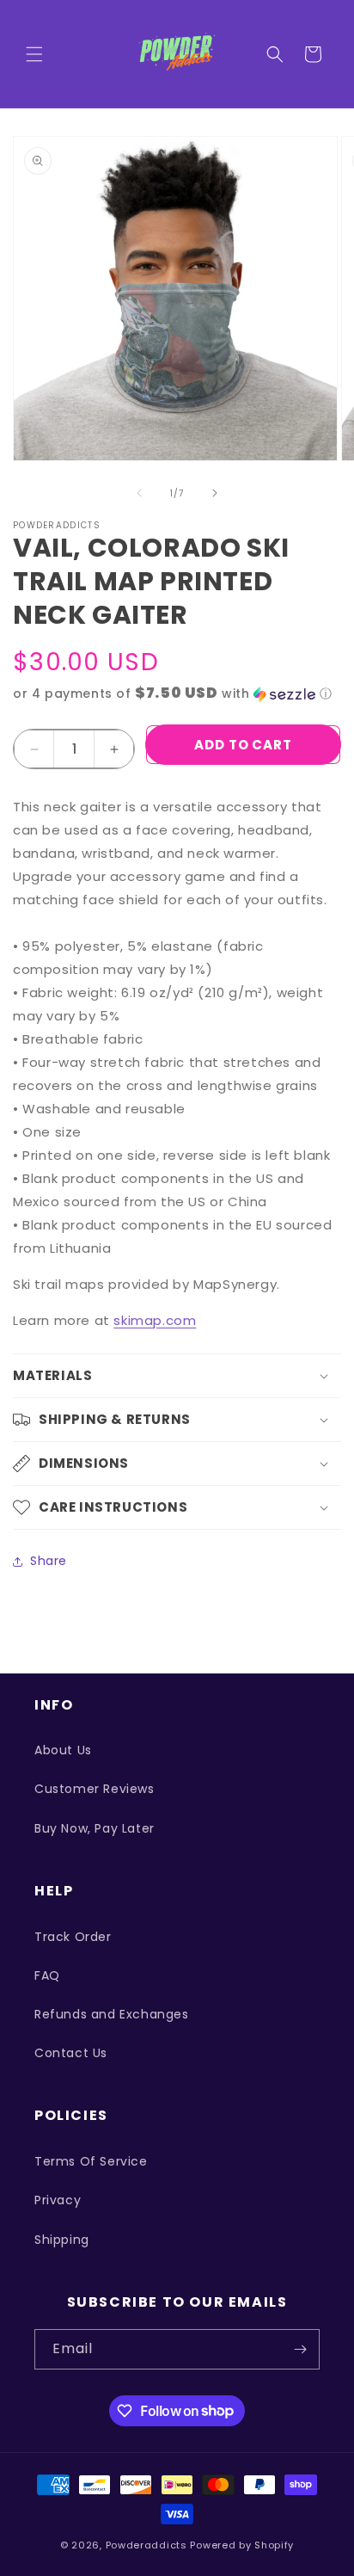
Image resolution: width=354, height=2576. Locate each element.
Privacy (58, 2200)
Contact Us (71, 2053)
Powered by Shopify (242, 2545)
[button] (34, 54)
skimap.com (155, 1320)
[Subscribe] (300, 2349)
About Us (63, 1750)
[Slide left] (139, 493)
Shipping (62, 2240)
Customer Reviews (95, 1789)
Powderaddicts (146, 2545)
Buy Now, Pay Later (95, 1828)
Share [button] (49, 1561)
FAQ (47, 1975)
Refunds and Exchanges (112, 2014)
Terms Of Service (91, 2161)
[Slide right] (215, 493)
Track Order (73, 1937)
